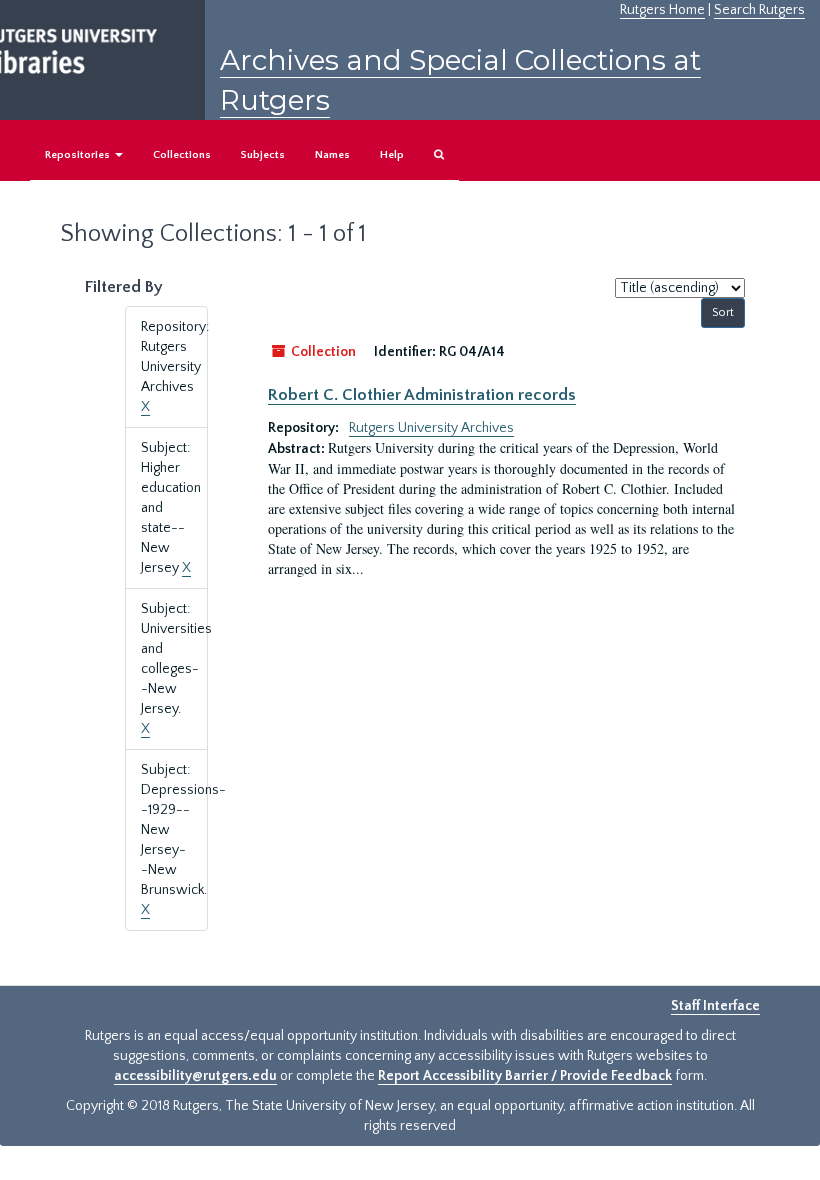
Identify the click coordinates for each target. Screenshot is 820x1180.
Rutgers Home (662, 10)
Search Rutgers (759, 10)
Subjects (263, 155)
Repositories (79, 155)
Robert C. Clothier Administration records (422, 395)
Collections (182, 155)
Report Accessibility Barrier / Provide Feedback (525, 1076)
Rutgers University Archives (431, 428)
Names (332, 155)
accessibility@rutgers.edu (195, 1076)
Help (392, 155)
